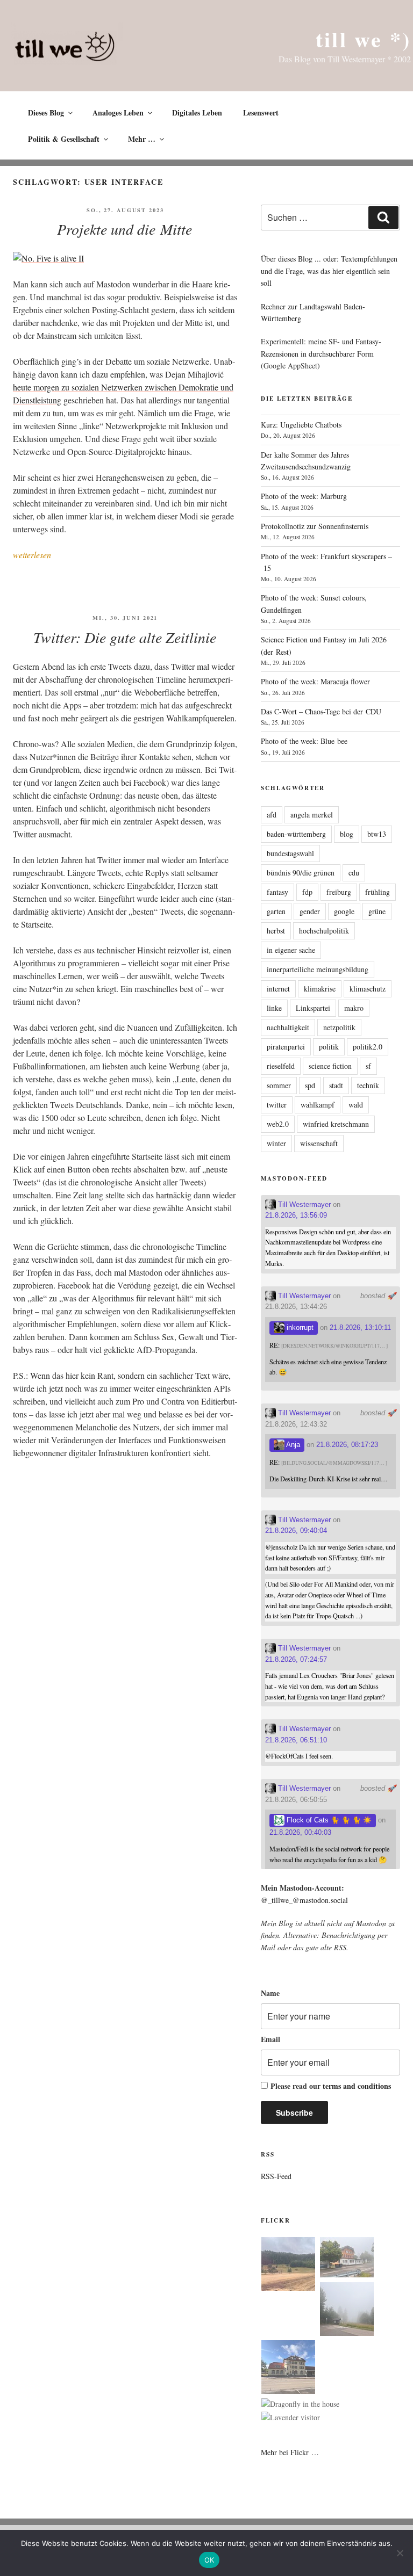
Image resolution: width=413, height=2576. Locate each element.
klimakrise (320, 989)
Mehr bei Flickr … (290, 2452)
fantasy (277, 892)
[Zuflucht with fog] (347, 2259)
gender (310, 911)
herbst (276, 931)
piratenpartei (286, 1047)
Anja (292, 1445)
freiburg (339, 892)
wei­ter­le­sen (32, 555)
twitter (277, 1105)
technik (368, 1085)
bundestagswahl (290, 853)
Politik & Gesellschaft (64, 139)
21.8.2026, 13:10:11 (360, 1327)
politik (329, 1047)
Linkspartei (313, 1008)
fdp (307, 892)
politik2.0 (368, 1047)
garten (276, 911)
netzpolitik (339, 1027)
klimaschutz (368, 989)
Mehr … (142, 139)
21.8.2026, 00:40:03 (300, 1832)
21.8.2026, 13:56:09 (296, 1215)
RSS (340, 1947)
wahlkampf (318, 1105)
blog (347, 834)
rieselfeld (281, 1066)
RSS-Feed (276, 2176)
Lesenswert (261, 113)
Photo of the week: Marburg (304, 496)
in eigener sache (291, 950)
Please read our (331, 2086)
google (344, 911)
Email (270, 2039)
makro (354, 1008)
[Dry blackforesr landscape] (288, 2266)
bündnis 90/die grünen (301, 873)
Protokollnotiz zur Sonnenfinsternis (315, 526)
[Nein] (400, 2553)
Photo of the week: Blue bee (304, 741)
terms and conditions (357, 2086)
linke (274, 1008)
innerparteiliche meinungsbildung (318, 969)
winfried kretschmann (336, 1124)
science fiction (330, 1066)
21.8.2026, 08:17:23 (347, 1445)
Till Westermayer (303, 1204)
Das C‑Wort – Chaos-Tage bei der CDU (321, 711)
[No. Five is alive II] (48, 258)
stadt (336, 1085)
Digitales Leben (197, 113)
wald (356, 1105)
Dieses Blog (46, 113)
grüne (377, 911)
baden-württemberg (296, 834)
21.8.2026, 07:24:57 (296, 1659)
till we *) (363, 39)
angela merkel (312, 815)
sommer (279, 1085)
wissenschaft (319, 1143)
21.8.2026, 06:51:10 (296, 1740)
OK (209, 2560)
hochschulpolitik (324, 931)
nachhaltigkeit (288, 1027)
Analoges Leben (118, 113)
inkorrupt (299, 1327)
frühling (378, 892)
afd (272, 815)
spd (310, 1085)
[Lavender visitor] (291, 2418)
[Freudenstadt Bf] (288, 2369)
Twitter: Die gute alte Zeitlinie (125, 637)
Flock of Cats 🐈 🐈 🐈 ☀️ (328, 1820)
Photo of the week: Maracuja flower (315, 681)
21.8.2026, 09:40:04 (296, 1531)
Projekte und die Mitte (124, 229)
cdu (354, 873)
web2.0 (278, 1124)
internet (278, 989)
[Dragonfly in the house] (300, 2404)
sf (368, 1066)
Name (270, 1993)
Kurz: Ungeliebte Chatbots (301, 425)
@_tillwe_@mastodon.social (304, 1900)
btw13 (377, 834)
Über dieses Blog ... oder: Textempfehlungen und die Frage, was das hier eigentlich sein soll (329, 271)
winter (276, 1143)
